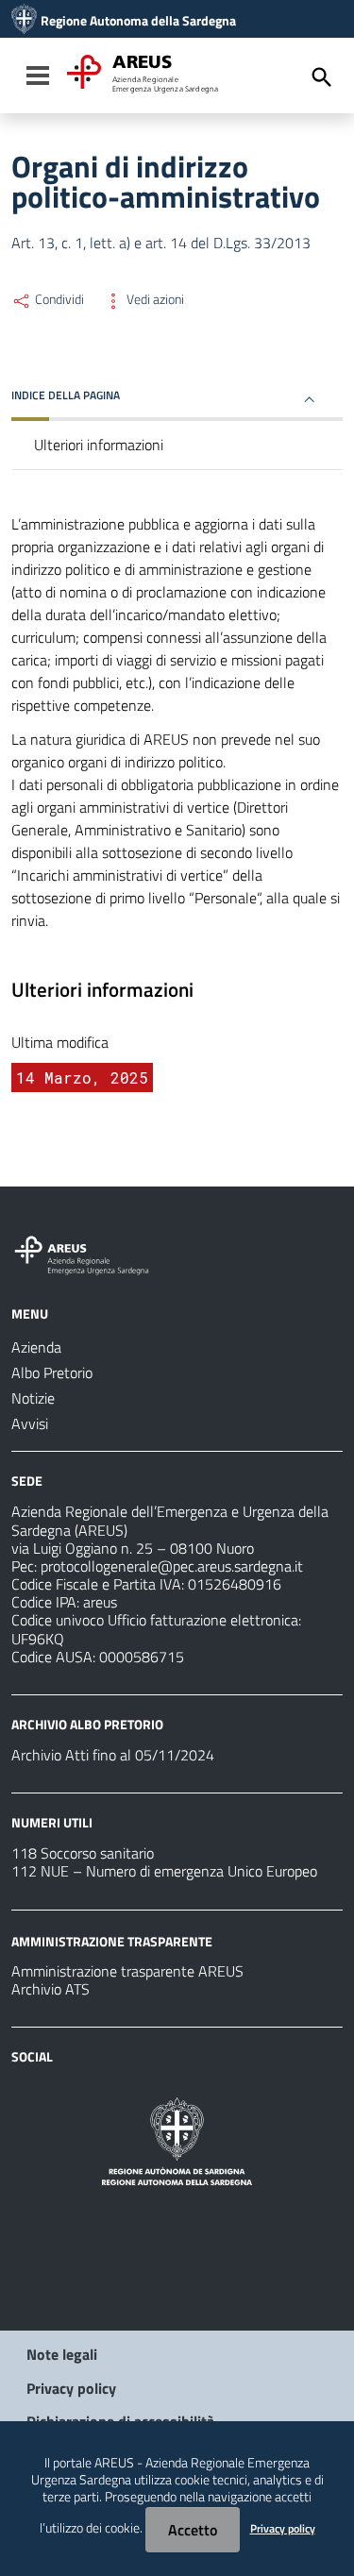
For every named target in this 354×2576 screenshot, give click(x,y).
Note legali (62, 2354)
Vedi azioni (154, 299)
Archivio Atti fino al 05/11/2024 (113, 1755)
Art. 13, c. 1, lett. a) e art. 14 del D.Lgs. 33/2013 (161, 243)
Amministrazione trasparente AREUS (127, 1971)
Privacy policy (71, 2388)
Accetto (193, 2530)
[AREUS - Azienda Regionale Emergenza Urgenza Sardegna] (24, 21)
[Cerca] (322, 77)
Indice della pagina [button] (66, 395)
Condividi (58, 299)
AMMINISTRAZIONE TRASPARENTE (112, 1940)
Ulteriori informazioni (99, 445)
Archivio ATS (51, 1989)
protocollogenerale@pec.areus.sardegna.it (172, 1566)
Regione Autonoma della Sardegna (138, 21)
